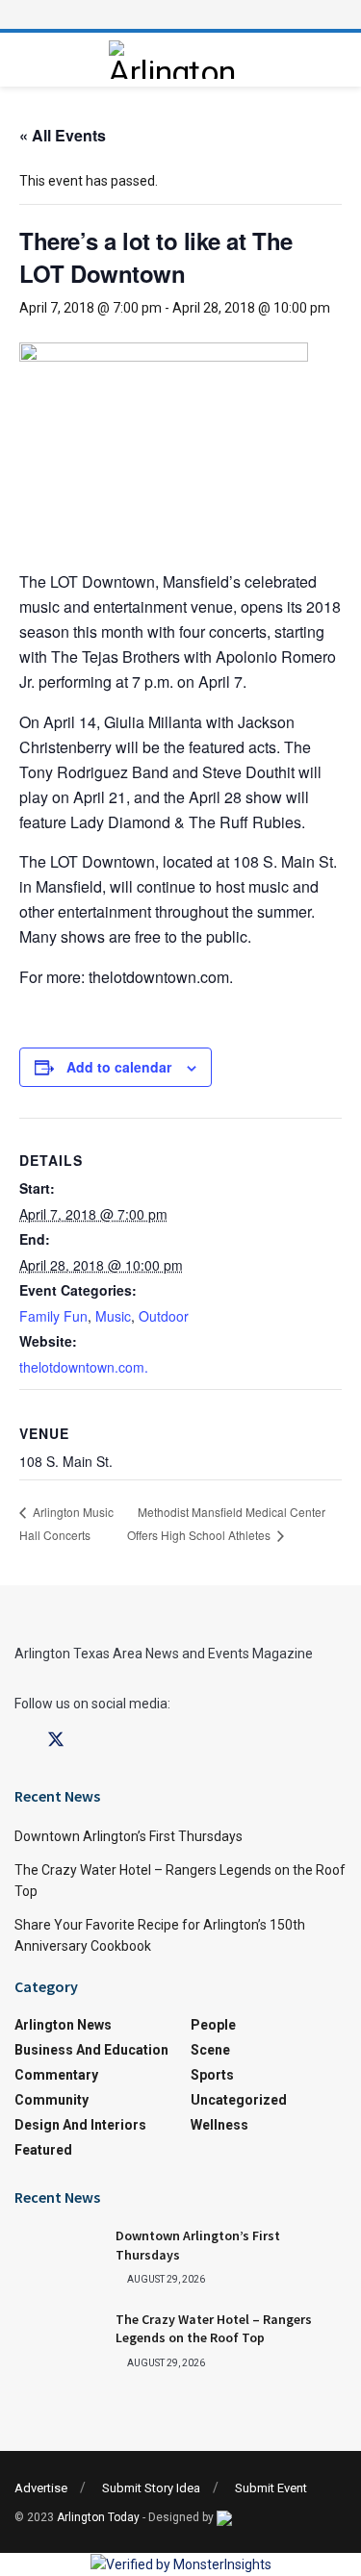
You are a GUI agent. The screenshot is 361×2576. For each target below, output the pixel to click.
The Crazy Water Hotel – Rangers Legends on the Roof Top (214, 2329)
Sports (212, 2075)
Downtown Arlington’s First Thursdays (129, 1836)
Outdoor (164, 1316)
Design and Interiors (80, 2125)
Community (52, 2100)
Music (113, 1316)
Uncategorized (239, 2100)
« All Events (63, 135)
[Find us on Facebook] (21, 1741)
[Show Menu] (181, 14)
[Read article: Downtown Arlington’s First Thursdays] (58, 2258)
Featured (43, 2150)
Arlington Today (98, 2517)
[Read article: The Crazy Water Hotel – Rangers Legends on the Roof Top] (58, 2341)
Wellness (219, 2125)
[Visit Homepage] (175, 60)
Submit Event (271, 2488)
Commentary (56, 2075)
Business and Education (91, 2050)
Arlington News (63, 2025)
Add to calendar (119, 1067)
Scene (210, 2050)
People (213, 2025)
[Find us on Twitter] (56, 1740)
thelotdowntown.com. (84, 1367)
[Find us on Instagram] (90, 1741)
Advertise (41, 2488)
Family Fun (53, 1316)
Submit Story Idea (151, 2488)
